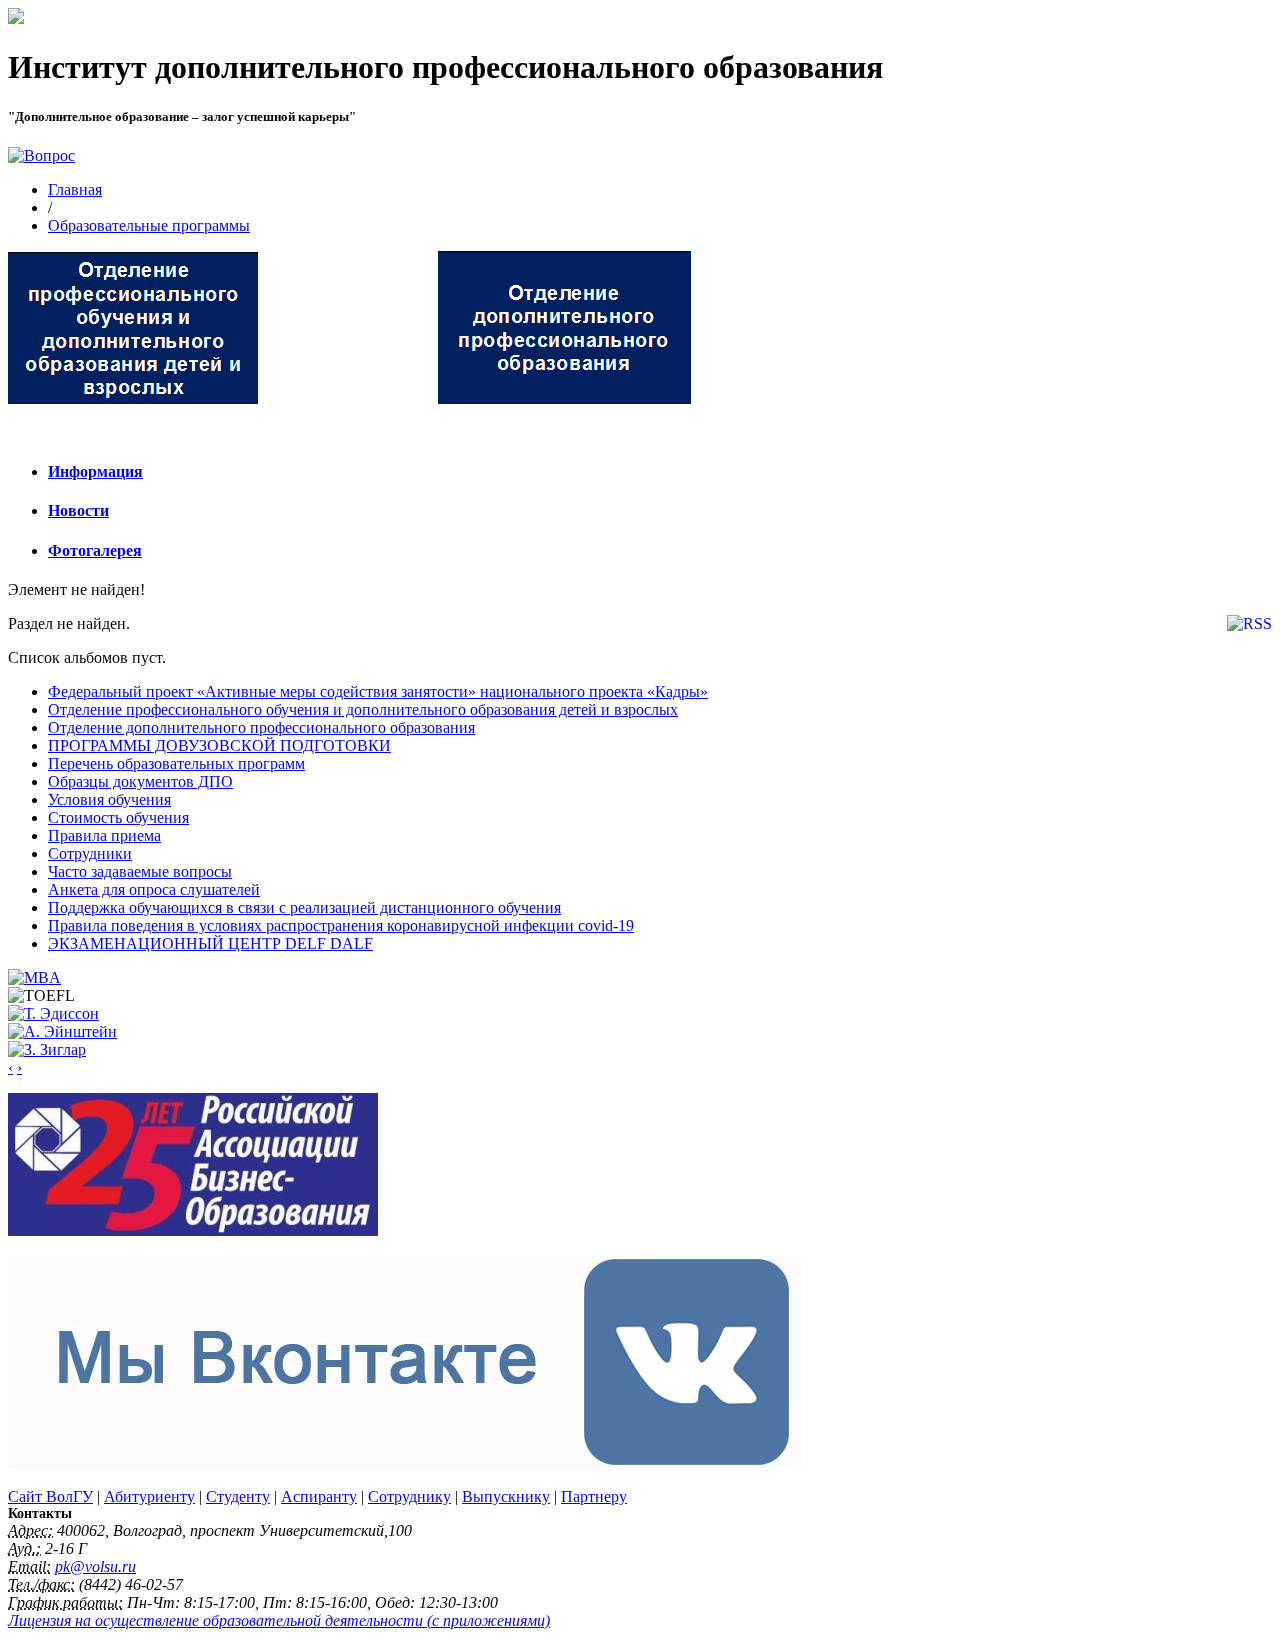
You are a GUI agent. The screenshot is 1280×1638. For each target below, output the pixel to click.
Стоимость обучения (118, 817)
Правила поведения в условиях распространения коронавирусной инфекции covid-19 (341, 925)
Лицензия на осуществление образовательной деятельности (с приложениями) (279, 1620)
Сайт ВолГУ (50, 1496)
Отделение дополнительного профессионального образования (261, 727)
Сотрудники (90, 853)
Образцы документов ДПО (140, 781)
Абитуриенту (149, 1496)
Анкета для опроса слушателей (154, 889)
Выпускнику (506, 1496)
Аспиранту (319, 1496)
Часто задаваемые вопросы (140, 871)
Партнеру (594, 1496)
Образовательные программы (149, 225)
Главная (75, 189)
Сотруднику (409, 1496)
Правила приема (104, 835)
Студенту (238, 1496)
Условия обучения (109, 799)
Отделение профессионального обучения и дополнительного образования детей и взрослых (363, 709)
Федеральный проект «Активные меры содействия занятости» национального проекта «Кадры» (378, 691)
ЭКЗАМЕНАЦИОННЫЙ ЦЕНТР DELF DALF (210, 943)
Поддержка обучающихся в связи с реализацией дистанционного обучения (304, 907)
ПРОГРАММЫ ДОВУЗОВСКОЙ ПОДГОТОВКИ (219, 745)
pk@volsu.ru (95, 1566)
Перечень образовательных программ (176, 763)
